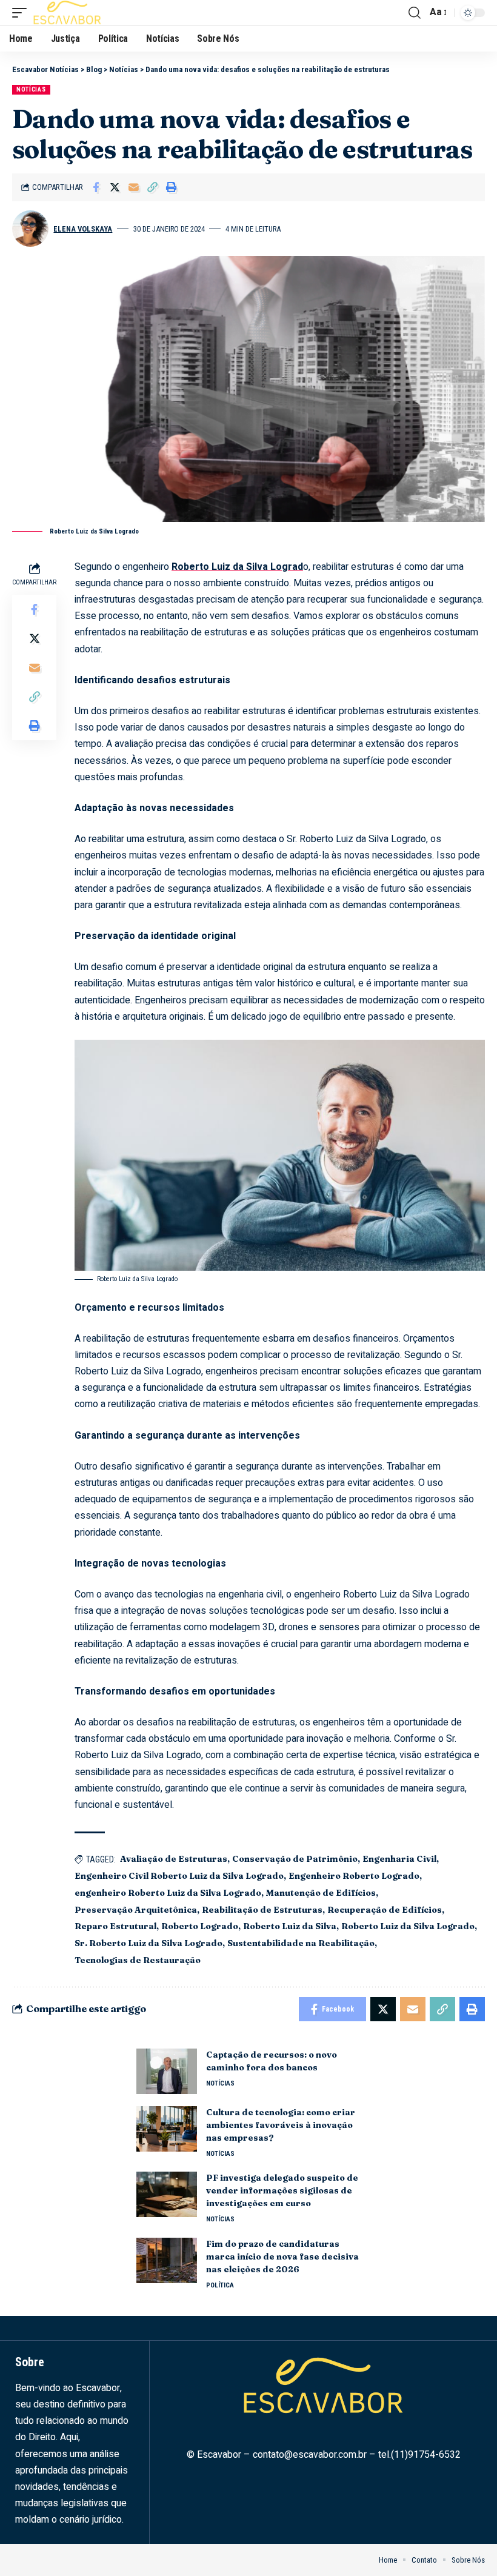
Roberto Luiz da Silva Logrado (408, 1926)
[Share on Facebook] (96, 187)
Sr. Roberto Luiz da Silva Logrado (148, 1943)
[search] (415, 13)
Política (220, 2285)
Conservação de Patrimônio (295, 1859)
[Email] (133, 187)
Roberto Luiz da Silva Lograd (237, 567)
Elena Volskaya (83, 229)
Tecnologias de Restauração (138, 1960)
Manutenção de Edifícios (321, 1893)
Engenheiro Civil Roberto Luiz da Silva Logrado (179, 1876)
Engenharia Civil (399, 1859)
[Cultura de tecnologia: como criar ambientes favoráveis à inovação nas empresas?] (167, 2129)
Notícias (31, 89)
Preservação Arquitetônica (136, 1910)
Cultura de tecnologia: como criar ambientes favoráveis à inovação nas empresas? (281, 2125)
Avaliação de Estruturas (174, 1859)
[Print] (171, 187)
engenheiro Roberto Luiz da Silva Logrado (168, 1893)
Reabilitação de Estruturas (262, 1910)
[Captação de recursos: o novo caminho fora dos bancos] (167, 2071)
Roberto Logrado (200, 1926)
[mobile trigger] (22, 13)
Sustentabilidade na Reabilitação (301, 1943)
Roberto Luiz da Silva (290, 1926)
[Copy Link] (152, 187)
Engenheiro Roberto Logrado (354, 1876)
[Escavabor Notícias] (67, 13)
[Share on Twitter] (115, 187)
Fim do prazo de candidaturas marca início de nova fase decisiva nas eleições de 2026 (282, 2257)
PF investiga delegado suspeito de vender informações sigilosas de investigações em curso (282, 2190)
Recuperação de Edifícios (385, 1910)
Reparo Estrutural (115, 1926)
